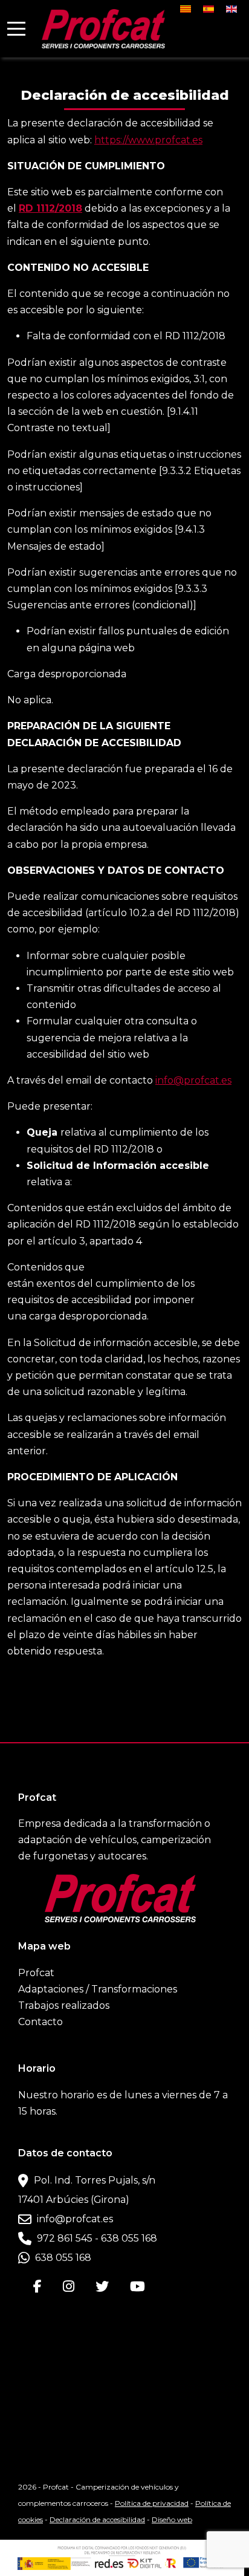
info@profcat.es (193, 1080)
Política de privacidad (152, 2503)
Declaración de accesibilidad (97, 2519)
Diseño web (172, 2519)
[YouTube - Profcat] (134, 2286)
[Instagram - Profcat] (65, 2286)
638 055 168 (62, 2258)
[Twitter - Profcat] (99, 2286)
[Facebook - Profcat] (39, 2286)
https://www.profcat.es (148, 140)
